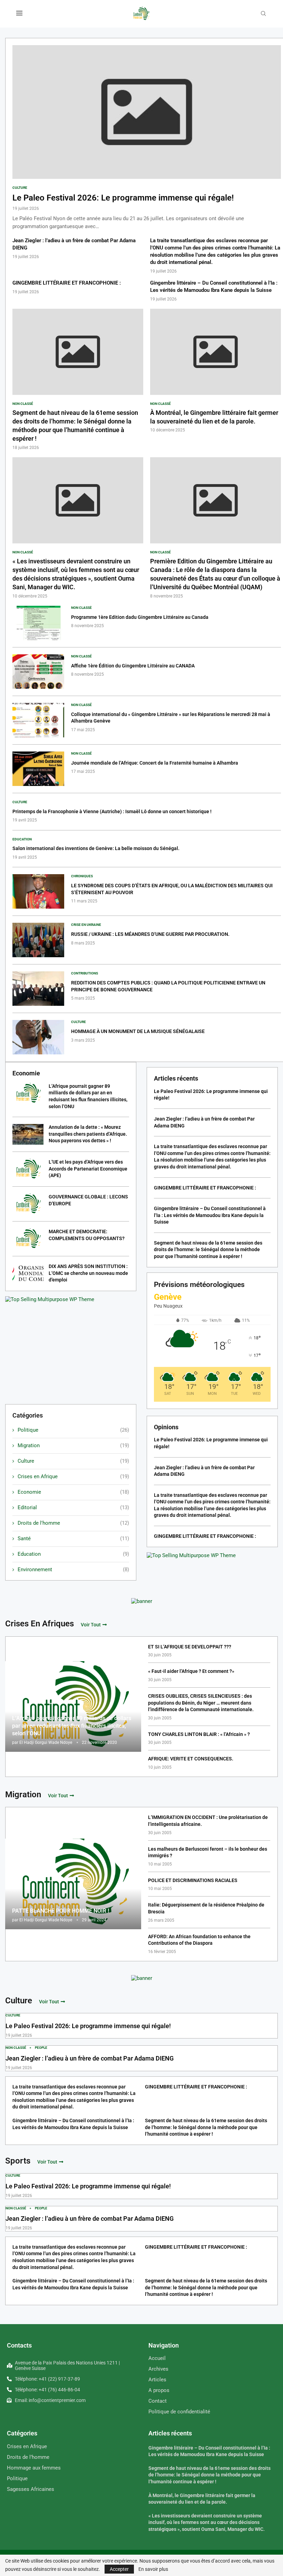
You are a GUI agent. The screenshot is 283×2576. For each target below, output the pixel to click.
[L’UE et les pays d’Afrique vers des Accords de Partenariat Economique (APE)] (28, 1169)
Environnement (73, 1570)
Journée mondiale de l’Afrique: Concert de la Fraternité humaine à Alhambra (155, 763)
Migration (73, 1445)
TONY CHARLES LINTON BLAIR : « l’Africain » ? (199, 1734)
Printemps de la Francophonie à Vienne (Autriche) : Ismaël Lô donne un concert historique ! (112, 811)
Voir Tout (91, 1625)
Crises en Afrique (73, 1476)
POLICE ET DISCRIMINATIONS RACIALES (193, 1880)
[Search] (263, 14)
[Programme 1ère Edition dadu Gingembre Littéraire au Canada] (38, 623)
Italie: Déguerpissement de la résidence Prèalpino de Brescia (206, 1908)
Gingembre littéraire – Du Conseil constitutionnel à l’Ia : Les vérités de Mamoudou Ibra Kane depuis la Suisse (210, 1215)
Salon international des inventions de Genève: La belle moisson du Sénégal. (96, 848)
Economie (73, 1492)
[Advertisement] (71, 1351)
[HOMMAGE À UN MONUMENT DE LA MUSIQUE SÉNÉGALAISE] (38, 1037)
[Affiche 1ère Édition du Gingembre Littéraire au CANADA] (38, 672)
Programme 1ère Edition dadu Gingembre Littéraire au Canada (140, 617)
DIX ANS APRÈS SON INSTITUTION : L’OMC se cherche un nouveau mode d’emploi (88, 1273)
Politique (73, 1430)
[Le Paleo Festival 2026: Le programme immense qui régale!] (147, 138)
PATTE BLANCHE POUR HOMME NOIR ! (61, 1911)
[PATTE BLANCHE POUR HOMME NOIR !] (73, 1884)
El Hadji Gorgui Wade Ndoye (46, 1742)
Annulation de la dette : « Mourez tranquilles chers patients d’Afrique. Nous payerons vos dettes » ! (88, 1134)
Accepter (119, 2569)
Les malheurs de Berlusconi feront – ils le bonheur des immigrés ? (208, 1852)
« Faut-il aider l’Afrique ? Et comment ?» (191, 1671)
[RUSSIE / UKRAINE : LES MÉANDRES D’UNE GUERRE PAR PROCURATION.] (38, 940)
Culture (73, 1461)
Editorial (73, 1507)
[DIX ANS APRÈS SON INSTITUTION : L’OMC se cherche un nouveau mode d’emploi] (28, 1274)
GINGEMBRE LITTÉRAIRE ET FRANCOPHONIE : (67, 283)
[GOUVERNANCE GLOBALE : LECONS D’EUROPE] (28, 1204)
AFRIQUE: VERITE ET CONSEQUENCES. (191, 1759)
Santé (73, 1539)
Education (73, 1554)
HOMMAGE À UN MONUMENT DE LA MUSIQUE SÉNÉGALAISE (138, 1031)
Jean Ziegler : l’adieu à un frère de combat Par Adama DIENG (90, 2058)
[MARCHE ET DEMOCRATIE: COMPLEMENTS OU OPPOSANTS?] (28, 1239)
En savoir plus (153, 2569)
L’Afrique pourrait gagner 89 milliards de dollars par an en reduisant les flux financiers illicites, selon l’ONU (72, 1726)
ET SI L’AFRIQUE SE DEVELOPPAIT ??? (190, 1647)
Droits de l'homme (73, 1523)
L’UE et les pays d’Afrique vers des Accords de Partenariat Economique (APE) (88, 1169)
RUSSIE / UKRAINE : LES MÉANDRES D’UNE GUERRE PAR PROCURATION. (150, 934)
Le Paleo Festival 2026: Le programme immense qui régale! (123, 198)
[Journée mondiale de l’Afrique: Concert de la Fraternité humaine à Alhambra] (38, 769)
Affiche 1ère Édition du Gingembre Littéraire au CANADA (133, 666)
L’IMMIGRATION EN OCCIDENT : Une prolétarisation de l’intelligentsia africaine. (208, 1821)
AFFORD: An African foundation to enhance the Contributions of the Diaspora (199, 1940)
